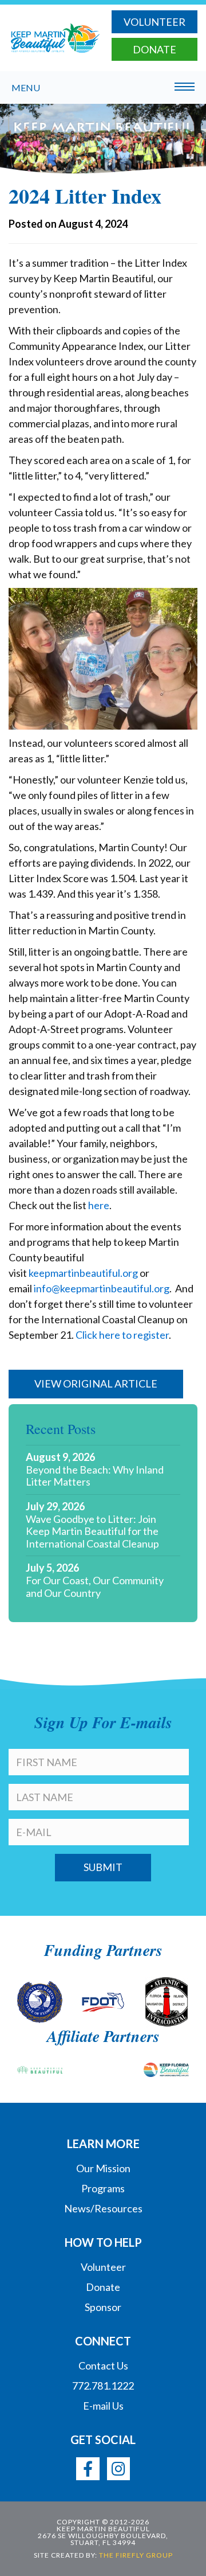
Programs (103, 2188)
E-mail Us (103, 2406)
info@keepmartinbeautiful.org (102, 1288)
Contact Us (103, 2365)
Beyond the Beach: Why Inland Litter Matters (95, 1476)
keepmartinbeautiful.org (83, 1273)
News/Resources (103, 2208)
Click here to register (122, 1335)
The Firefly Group (136, 2555)
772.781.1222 (103, 2386)
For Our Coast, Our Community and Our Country (95, 1587)
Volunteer (154, 22)
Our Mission (103, 2168)
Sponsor (103, 2307)
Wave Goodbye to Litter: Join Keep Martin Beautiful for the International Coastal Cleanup (92, 1531)
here (99, 1205)
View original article (96, 1384)
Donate (154, 49)
